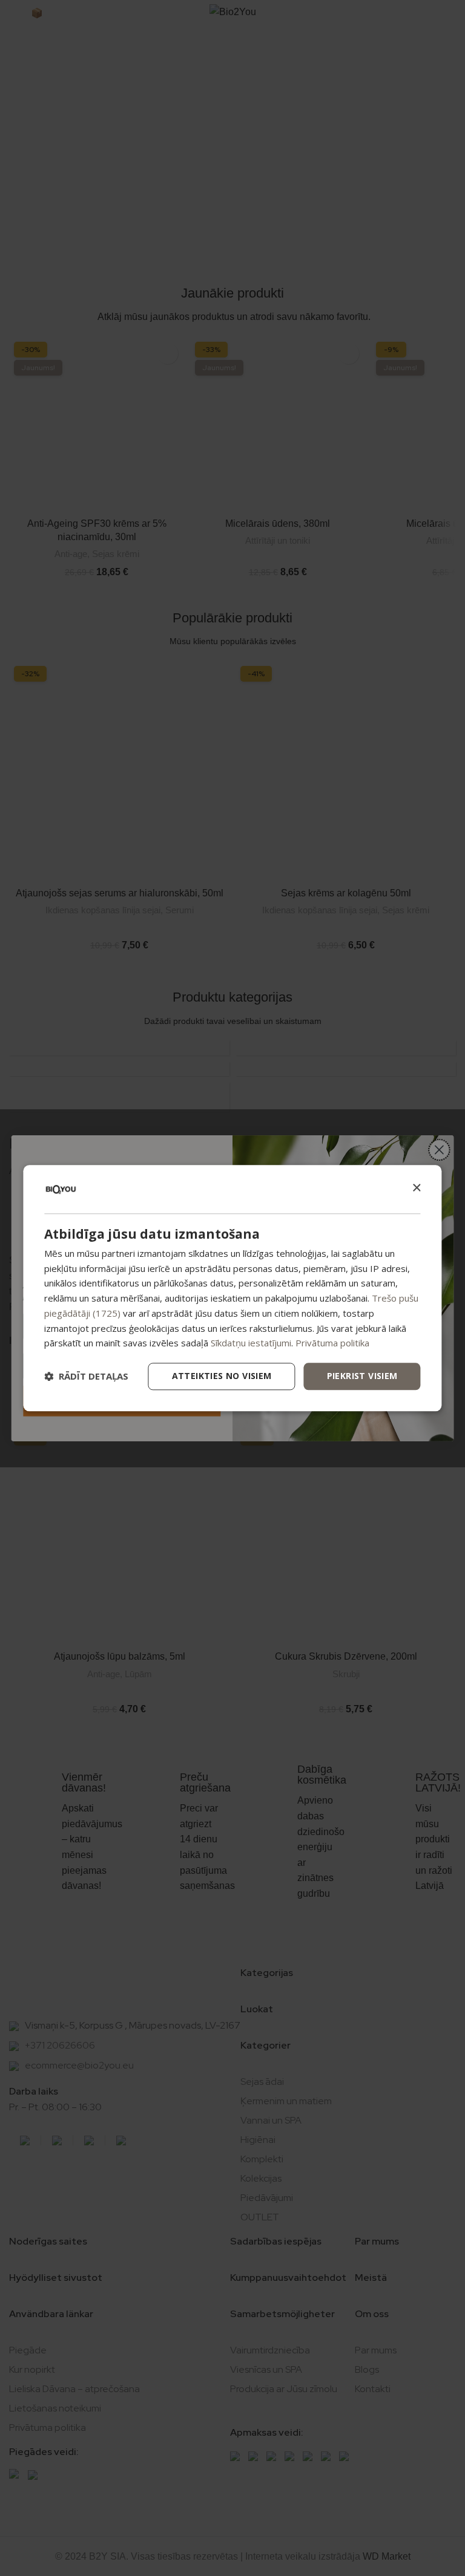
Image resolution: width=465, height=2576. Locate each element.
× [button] (416, 1188)
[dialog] (232, 1288)
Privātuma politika (332, 1343)
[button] (86, 1377)
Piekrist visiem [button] (362, 1376)
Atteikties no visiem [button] (222, 1376)
